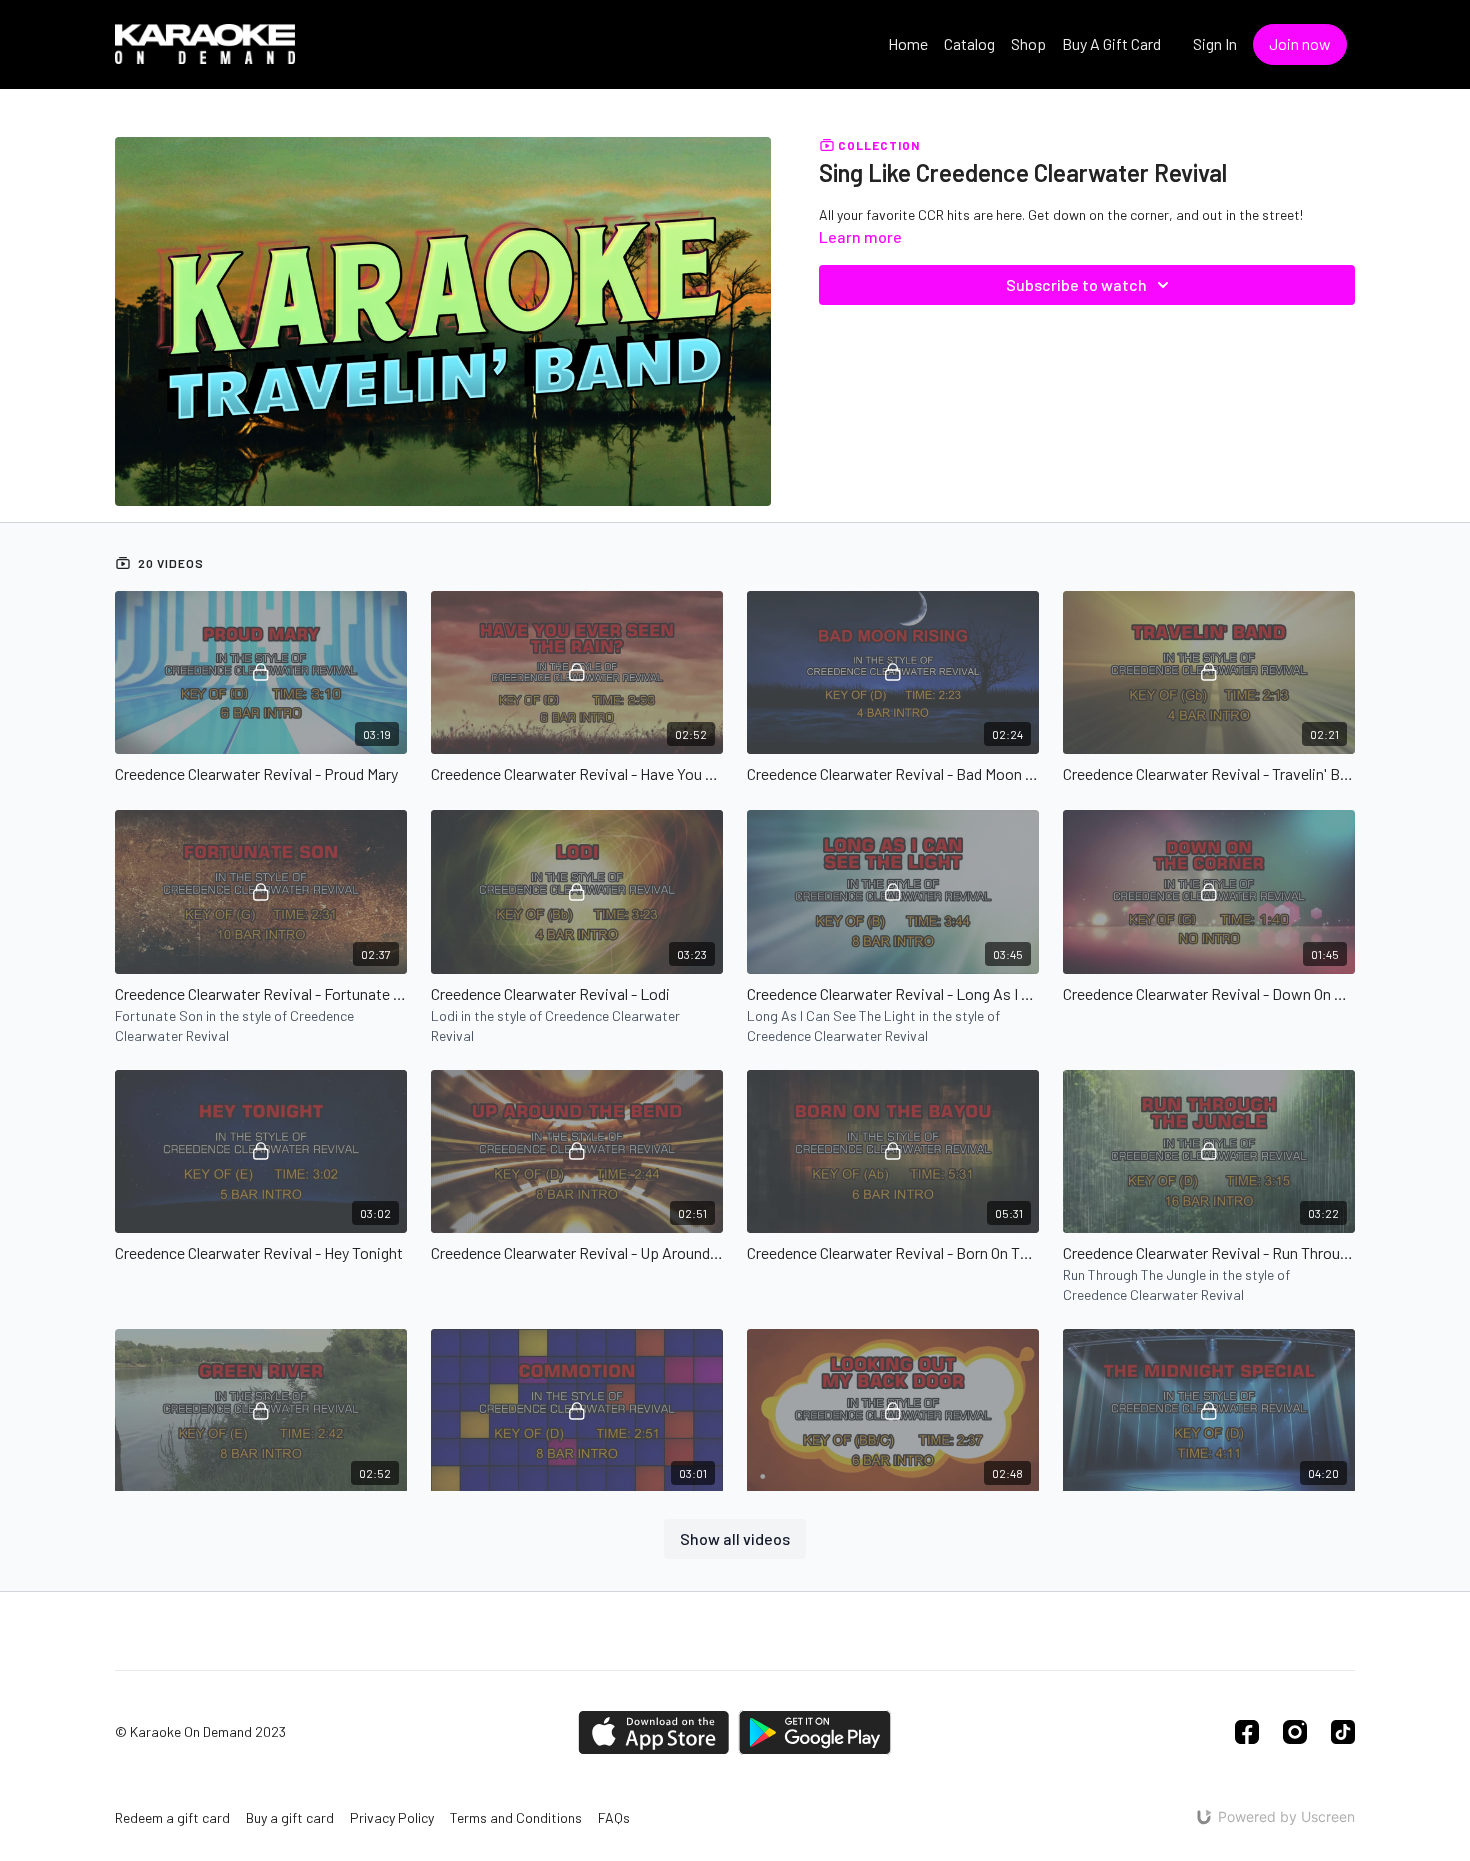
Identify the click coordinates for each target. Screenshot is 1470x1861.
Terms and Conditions (516, 1817)
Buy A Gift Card (1111, 43)
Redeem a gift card (172, 1817)
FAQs (614, 1817)
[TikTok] (1343, 1732)
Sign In (1215, 43)
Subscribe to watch (1076, 284)
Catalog (969, 43)
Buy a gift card (290, 1817)
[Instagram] (1295, 1732)
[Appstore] (653, 1732)
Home (908, 43)
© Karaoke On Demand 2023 (200, 1732)
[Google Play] (815, 1732)
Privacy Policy (392, 1817)
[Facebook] (1247, 1732)
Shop (1028, 43)
